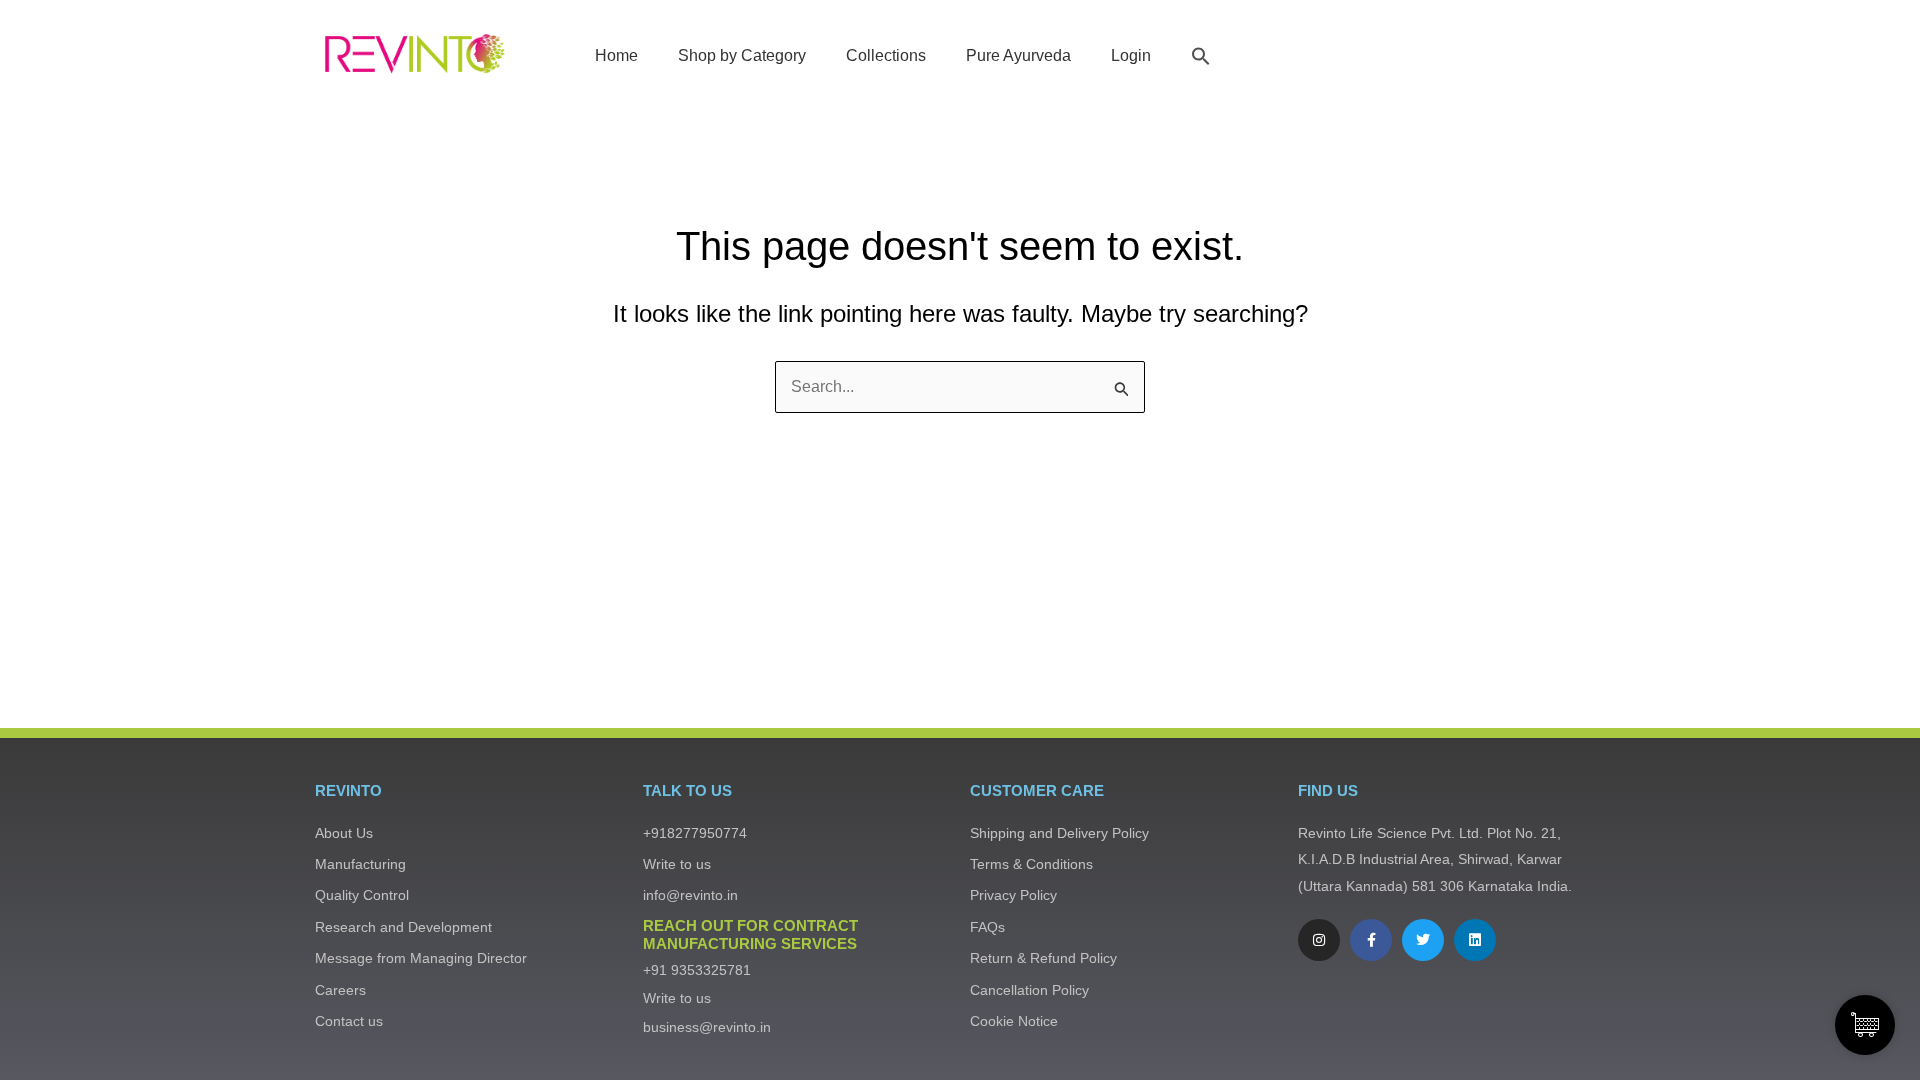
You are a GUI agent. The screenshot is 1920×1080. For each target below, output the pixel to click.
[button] (1201, 56)
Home (616, 55)
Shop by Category (742, 55)
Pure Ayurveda (1018, 55)
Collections (886, 55)
